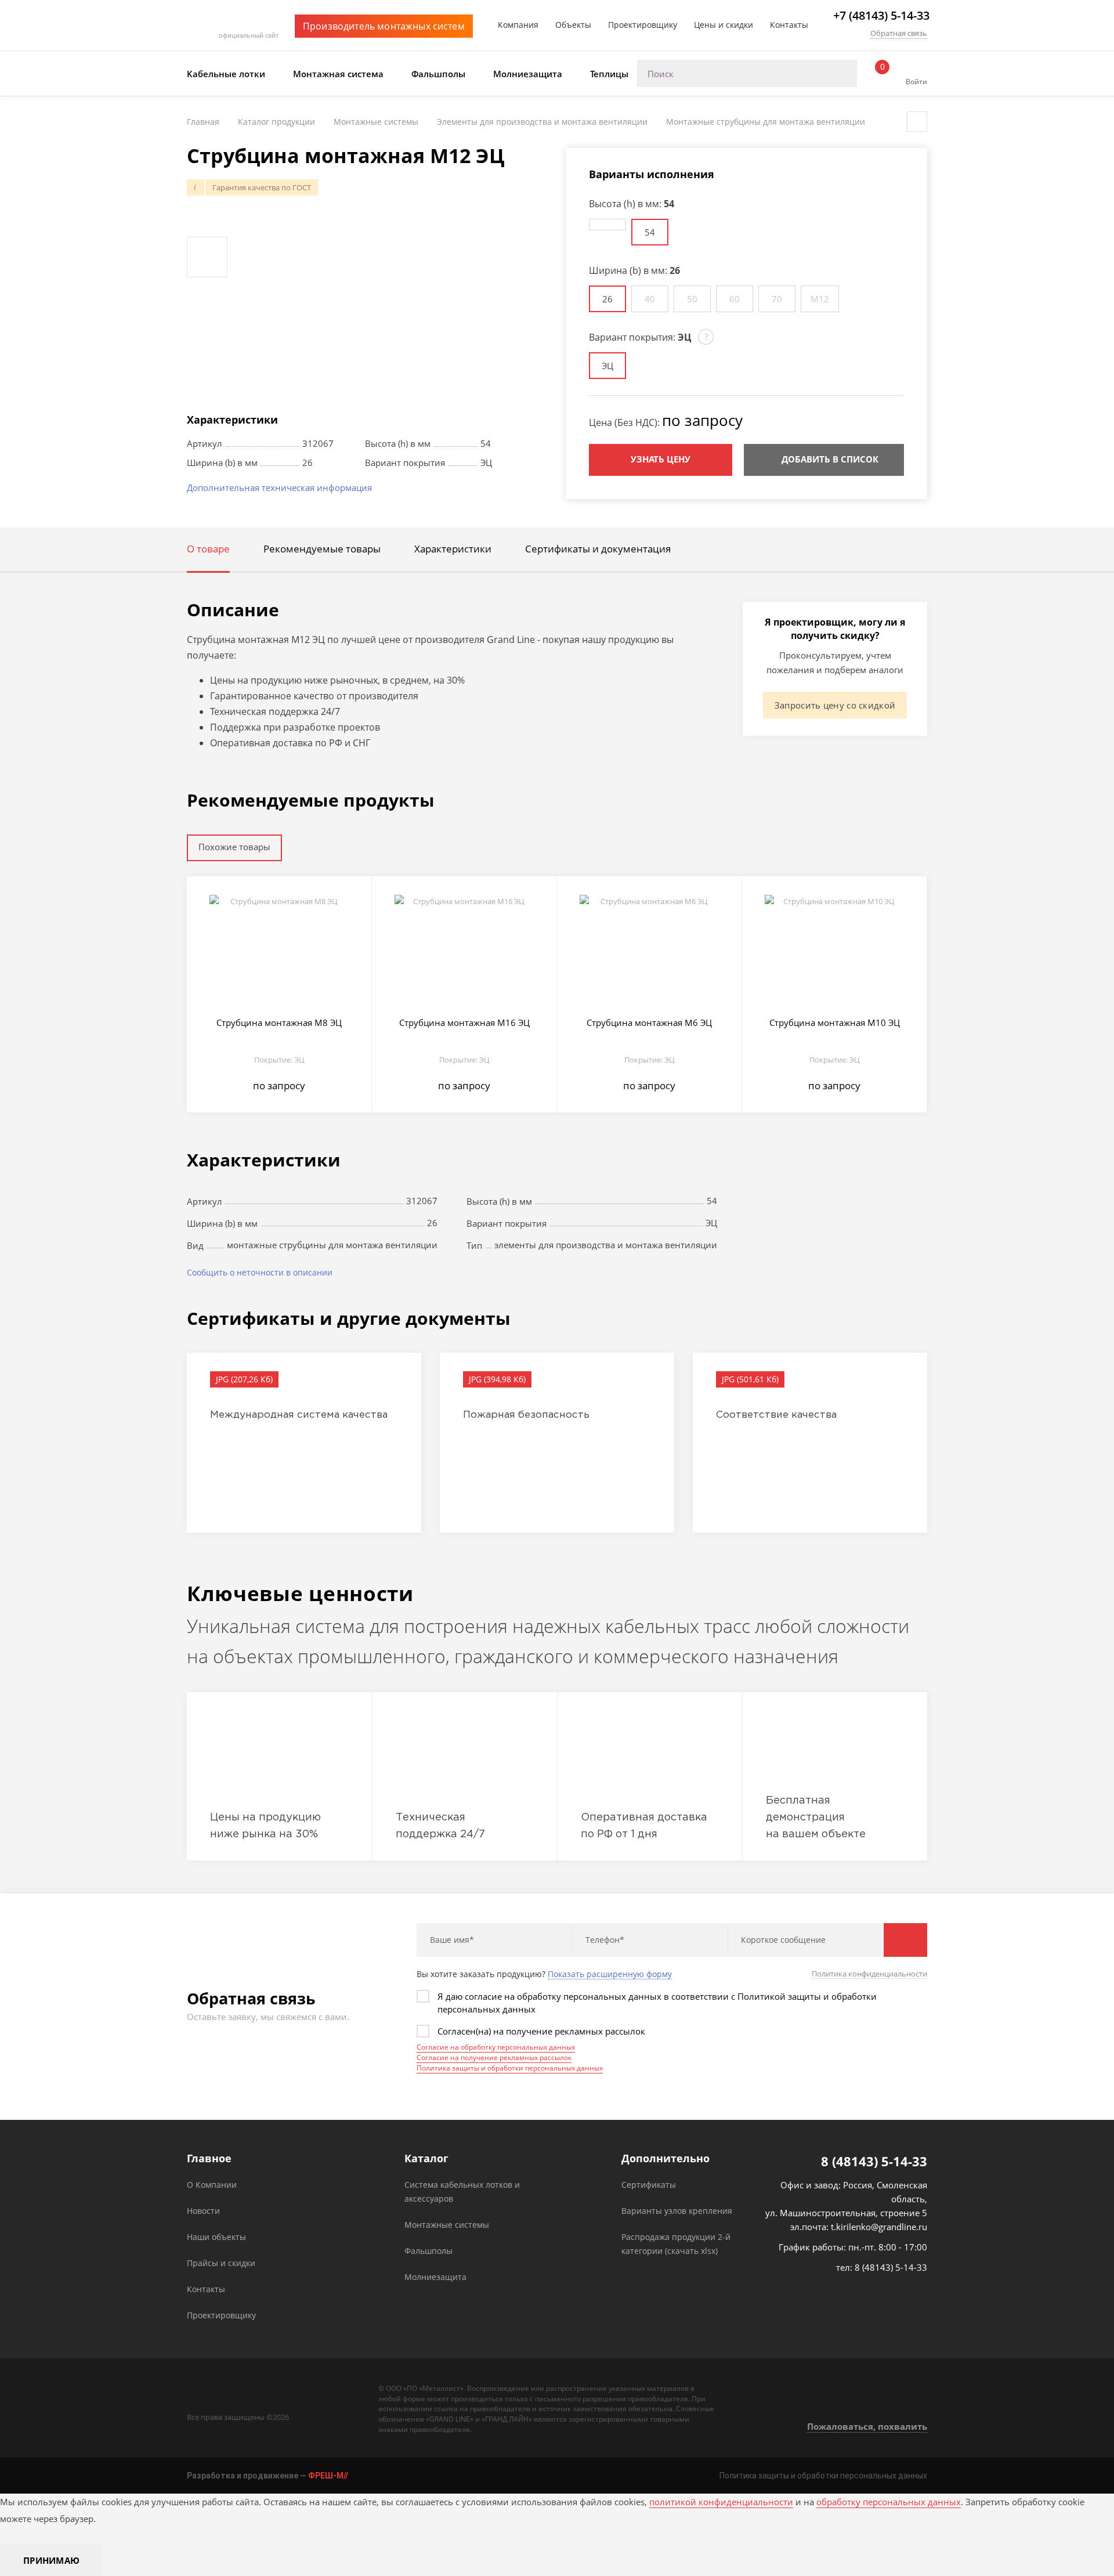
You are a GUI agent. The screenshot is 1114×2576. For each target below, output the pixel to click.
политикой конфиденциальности (721, 2502)
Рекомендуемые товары (322, 549)
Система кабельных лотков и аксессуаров (462, 2192)
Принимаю (51, 2560)
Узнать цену (661, 459)
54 (650, 232)
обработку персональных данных (889, 2502)
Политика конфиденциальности (869, 1974)
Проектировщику (643, 25)
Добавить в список (830, 459)
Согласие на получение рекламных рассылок (494, 2057)
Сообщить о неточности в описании (260, 1272)
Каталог (426, 2158)
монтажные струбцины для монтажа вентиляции (332, 1245)
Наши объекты (216, 2237)
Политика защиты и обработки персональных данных (510, 2068)
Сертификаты (649, 2185)
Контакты (789, 25)
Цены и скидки (724, 25)
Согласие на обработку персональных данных (496, 2047)
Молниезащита (528, 74)
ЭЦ (607, 366)
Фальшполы (438, 74)
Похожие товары (234, 847)
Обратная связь (899, 33)
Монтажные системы (447, 2225)
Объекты (573, 25)
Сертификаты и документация (598, 549)
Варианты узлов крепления (677, 2211)
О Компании (212, 2185)
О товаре (208, 549)
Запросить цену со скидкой (835, 705)
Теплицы (609, 74)
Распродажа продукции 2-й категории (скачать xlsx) (676, 2244)
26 (607, 299)
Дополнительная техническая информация (279, 487)
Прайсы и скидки (221, 2263)
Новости (203, 2211)
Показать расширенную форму (610, 1974)
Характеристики (453, 549)
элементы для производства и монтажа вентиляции (606, 1245)
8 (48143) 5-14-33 (874, 2161)
